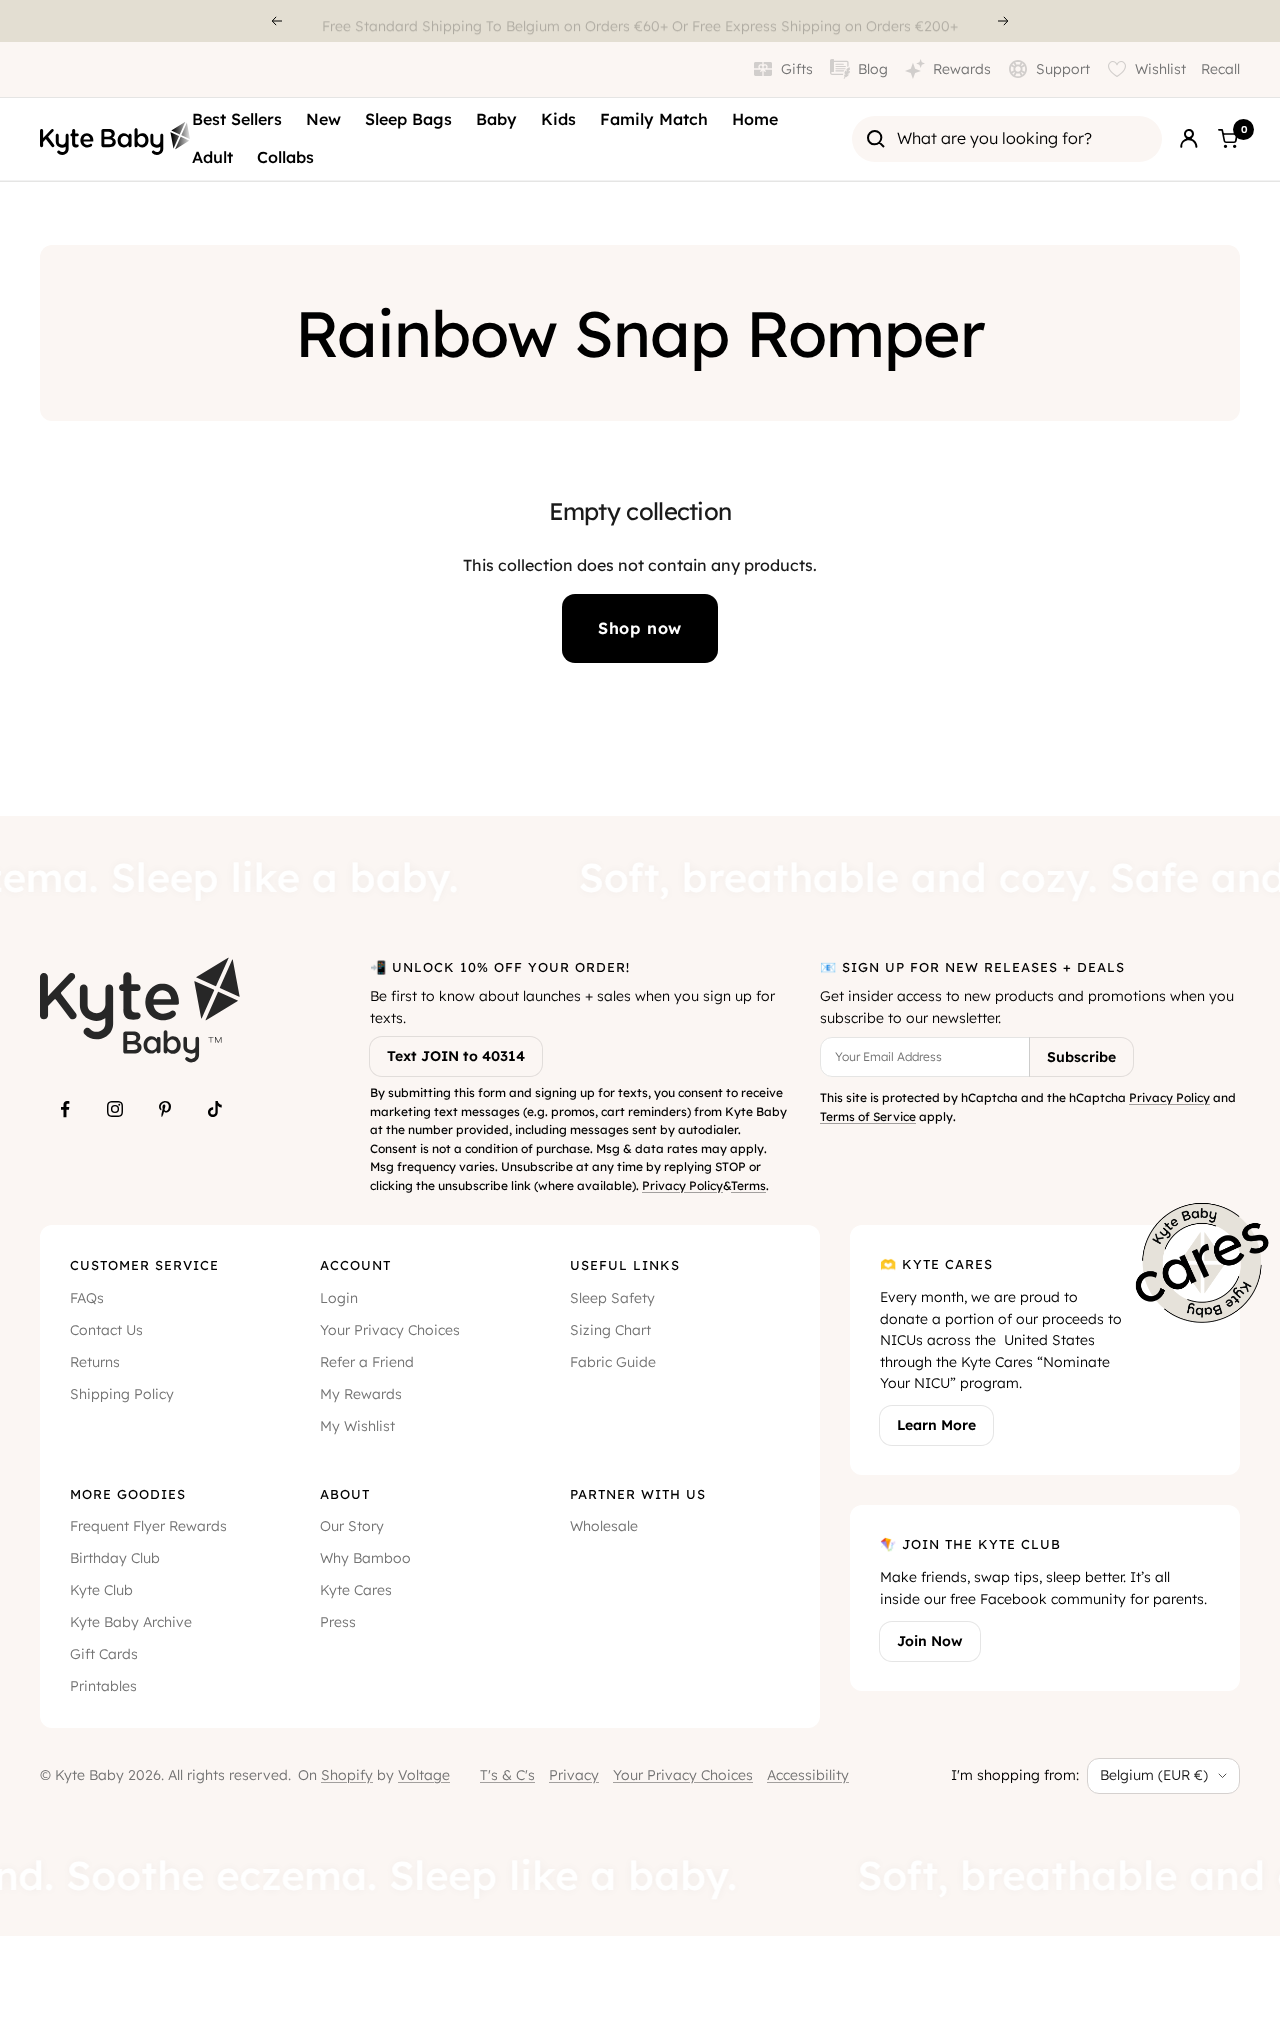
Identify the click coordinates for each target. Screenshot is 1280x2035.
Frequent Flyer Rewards (148, 1526)
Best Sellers (237, 119)
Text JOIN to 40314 (456, 1056)
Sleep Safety (612, 1298)
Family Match (654, 119)
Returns (95, 1362)
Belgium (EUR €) (1154, 1775)
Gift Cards (104, 1654)
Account (355, 1265)
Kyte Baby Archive (131, 1622)
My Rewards (361, 1394)
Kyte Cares (356, 1590)
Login (339, 1298)
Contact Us (106, 1330)
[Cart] (1228, 139)
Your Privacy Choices (390, 1330)
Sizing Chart (610, 1330)
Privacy (574, 1775)
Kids (558, 119)
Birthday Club (115, 1558)
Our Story (352, 1526)
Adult (212, 157)
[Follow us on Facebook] (65, 1109)
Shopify (347, 1775)
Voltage (424, 1775)
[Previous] (276, 21)
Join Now (930, 1641)
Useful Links (625, 1265)
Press (338, 1622)
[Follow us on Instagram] (115, 1109)
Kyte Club (101, 1590)
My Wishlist (357, 1426)
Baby (496, 119)
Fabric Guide (613, 1362)
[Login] (1189, 139)
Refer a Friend (367, 1362)
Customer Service (144, 1265)
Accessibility (808, 1775)
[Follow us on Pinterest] (165, 1109)
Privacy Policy (682, 1185)
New (323, 119)
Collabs (285, 157)
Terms (748, 1185)
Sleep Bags (408, 119)
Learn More (936, 1425)
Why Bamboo (365, 1558)
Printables (103, 1686)
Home (755, 119)
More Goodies (128, 1494)
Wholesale (604, 1526)
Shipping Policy (122, 1394)
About (345, 1494)
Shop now (640, 628)
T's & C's (507, 1775)
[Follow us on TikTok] (215, 1109)
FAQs (87, 1298)
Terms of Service (868, 1116)
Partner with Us (638, 1494)
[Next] (1004, 21)
